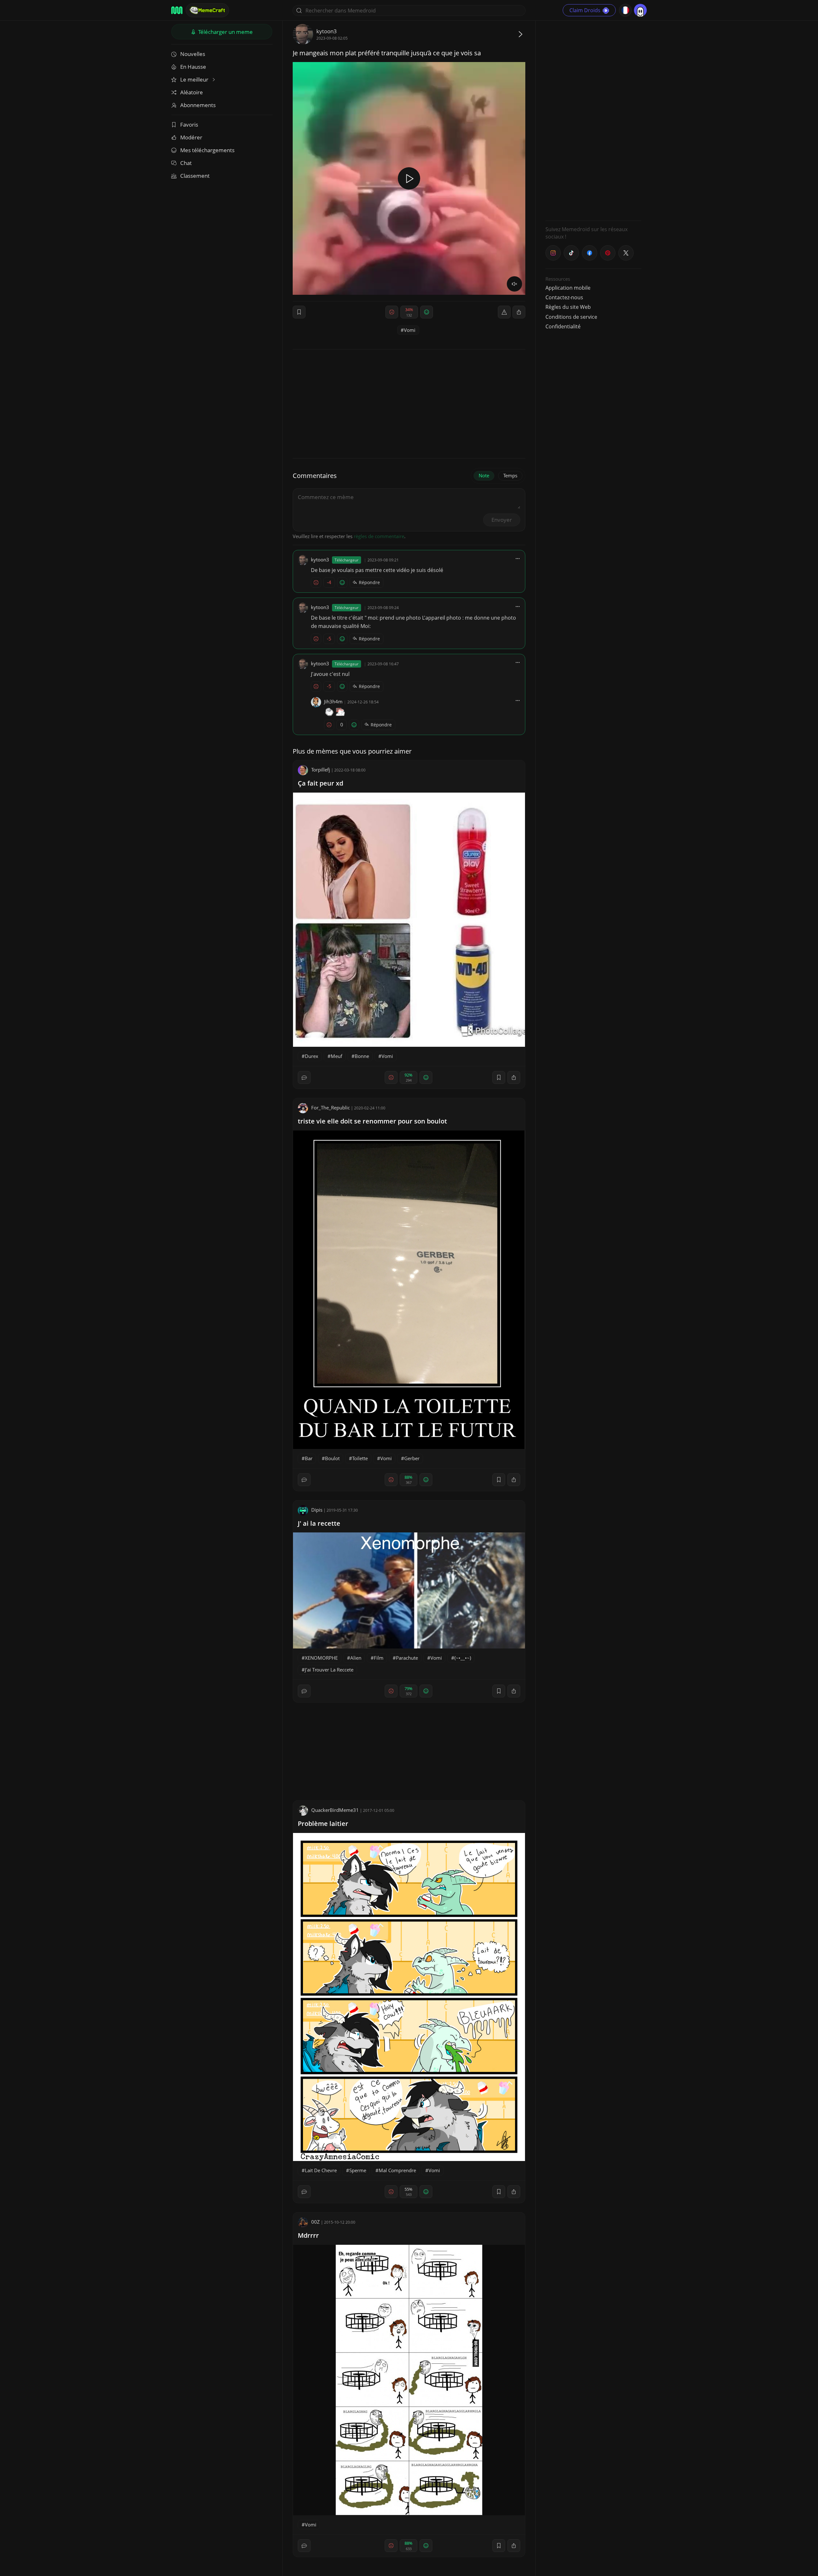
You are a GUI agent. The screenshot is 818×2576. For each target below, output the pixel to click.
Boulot (332, 1458)
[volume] (514, 284)
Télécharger (225, 32)
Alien (356, 1658)
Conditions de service (571, 317)
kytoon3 (327, 31)
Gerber (412, 1458)
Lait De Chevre (321, 2170)
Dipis (317, 1510)
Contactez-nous (564, 297)
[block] (519, 312)
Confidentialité (563, 326)
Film (379, 1658)
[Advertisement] (593, 120)
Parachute (407, 1658)
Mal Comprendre (397, 2170)
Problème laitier (323, 1824)
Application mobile (568, 288)
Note (484, 475)
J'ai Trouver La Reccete (329, 1670)
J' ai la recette (319, 1523)
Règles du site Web (568, 307)
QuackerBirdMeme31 (335, 1810)
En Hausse (193, 67)
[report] (504, 312)
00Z (316, 2222)
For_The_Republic (331, 1108)
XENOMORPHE (321, 1658)
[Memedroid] (177, 10)
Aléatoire (192, 92)
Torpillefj (321, 770)
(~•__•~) (463, 1658)
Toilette (360, 1458)
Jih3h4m (333, 701)
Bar (309, 1458)
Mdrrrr (308, 2235)
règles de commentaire (379, 536)
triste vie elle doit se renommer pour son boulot (372, 1121)
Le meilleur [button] (195, 79)
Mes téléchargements (207, 150)
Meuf (336, 1056)
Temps (510, 475)
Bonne (362, 1056)
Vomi (410, 330)
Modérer (191, 137)
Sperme (358, 2170)
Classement (195, 176)
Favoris (189, 125)
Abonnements (198, 105)
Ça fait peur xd (320, 783)
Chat (186, 163)
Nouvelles (193, 54)
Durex (312, 1056)
